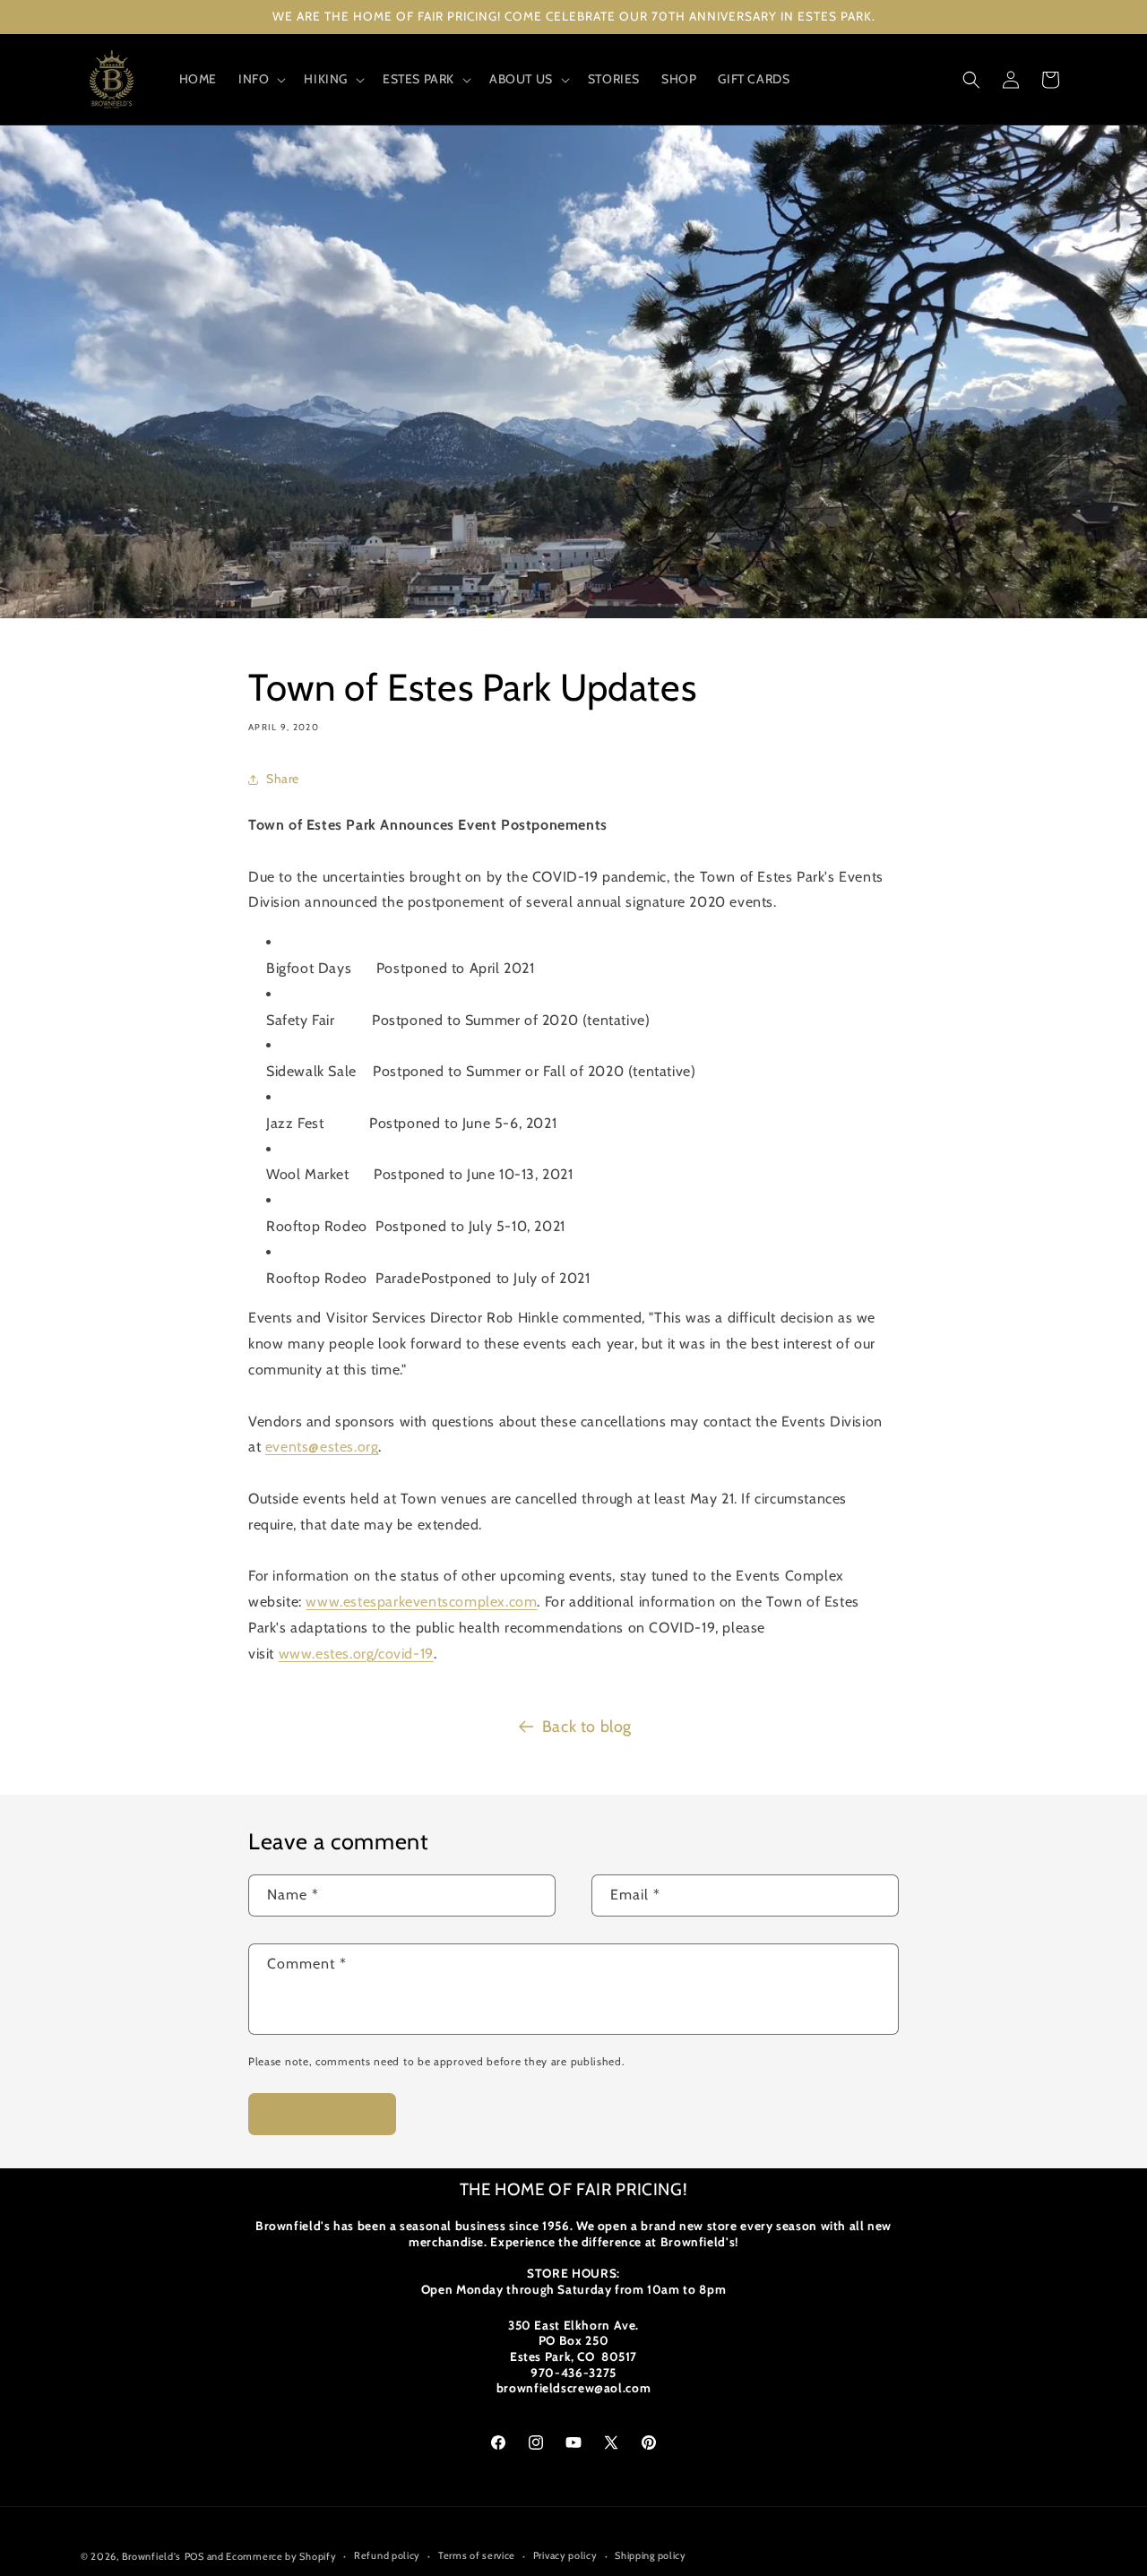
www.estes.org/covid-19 (356, 1654)
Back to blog (587, 1727)
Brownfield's (151, 2556)
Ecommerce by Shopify (281, 2556)
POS (194, 2556)
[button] (260, 79)
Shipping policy (651, 2555)
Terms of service (477, 2555)
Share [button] (283, 779)
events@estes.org (322, 1447)
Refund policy (387, 2555)
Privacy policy (565, 2555)
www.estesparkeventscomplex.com (421, 1602)
